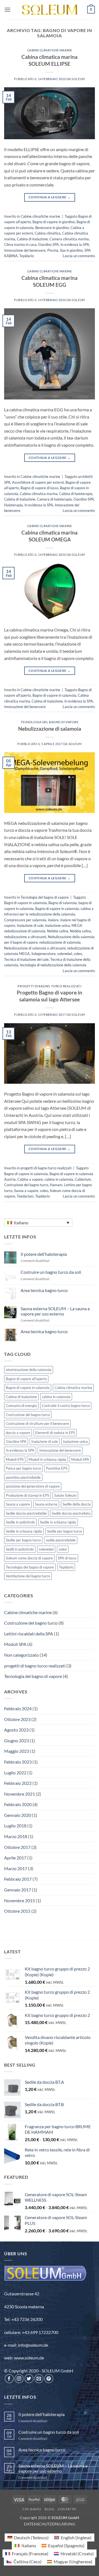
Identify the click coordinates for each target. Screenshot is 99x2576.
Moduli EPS (15, 1459)
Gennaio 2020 (18, 1815)
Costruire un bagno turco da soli (51, 1272)
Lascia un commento (79, 256)
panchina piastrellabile (23, 1477)
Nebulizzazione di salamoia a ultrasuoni (35, 948)
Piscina (53, 250)
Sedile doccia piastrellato (71, 1513)
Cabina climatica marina (39, 494)
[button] (7, 10)
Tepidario (27, 256)
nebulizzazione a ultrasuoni (25, 937)
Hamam (56, 1185)
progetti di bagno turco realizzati (49, 986)
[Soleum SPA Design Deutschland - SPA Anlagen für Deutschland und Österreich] (50, 10)
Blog (49, 2509)
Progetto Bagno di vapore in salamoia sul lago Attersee (50, 996)
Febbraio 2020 (18, 1804)
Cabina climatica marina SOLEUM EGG (50, 281)
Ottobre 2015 (17, 1911)
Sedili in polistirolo (20, 1549)
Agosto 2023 (16, 1730)
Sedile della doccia (77, 1504)
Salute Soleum (65, 1495)
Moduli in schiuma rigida (47, 1459)
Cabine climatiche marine (50, 50)
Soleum (78, 79)
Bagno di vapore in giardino (54, 222)
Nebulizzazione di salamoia (50, 729)
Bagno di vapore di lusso (39, 488)
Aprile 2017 (15, 1858)
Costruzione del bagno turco (26, 1185)
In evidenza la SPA (75, 244)
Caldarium (83, 1179)
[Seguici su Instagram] (19, 2379)
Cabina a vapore (30, 1179)
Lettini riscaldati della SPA (29, 1634)
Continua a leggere (50, 197)
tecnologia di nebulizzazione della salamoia (53, 965)
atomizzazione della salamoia (29, 1370)
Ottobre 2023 (17, 1719)
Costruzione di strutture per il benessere (37, 1423)
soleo (78, 954)
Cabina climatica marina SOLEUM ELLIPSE (50, 60)
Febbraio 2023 (18, 1762)
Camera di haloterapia (54, 499)
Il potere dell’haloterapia (44, 1254)
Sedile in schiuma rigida (58, 1522)
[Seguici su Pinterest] (49, 2379)
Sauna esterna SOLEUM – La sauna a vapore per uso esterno (55, 1311)
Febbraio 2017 (18, 1879)
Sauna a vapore (26, 1191)
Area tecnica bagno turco (44, 1290)
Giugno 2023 (16, 1740)
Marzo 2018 (16, 1836)
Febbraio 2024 (18, 1708)
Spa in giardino (71, 250)
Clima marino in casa (20, 244)
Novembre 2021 (20, 1794)
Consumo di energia (21, 1406)
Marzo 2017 (16, 1868)
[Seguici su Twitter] (29, 2379)
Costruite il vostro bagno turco (66, 1406)
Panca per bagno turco (23, 1468)
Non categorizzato (21, 1655)
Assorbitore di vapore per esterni (38, 482)
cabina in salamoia (59, 1179)
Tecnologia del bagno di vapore (50, 722)
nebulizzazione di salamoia (60, 942)
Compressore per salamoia (25, 920)
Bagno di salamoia (63, 903)
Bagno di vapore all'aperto (26, 1379)
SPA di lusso (67, 1558)
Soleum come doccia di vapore (29, 1558)
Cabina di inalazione (32, 239)
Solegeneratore (43, 954)
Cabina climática (48, 233)
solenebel (65, 954)
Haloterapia (13, 505)
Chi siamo (32, 2509)
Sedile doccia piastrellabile (26, 1513)
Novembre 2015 (20, 1900)
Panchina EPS (57, 1468)
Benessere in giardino (52, 228)
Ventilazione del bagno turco (28, 1576)
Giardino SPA (49, 244)
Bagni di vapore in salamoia (25, 903)
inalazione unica (57, 925)
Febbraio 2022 (18, 1783)
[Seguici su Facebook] (9, 2379)
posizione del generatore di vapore (33, 1486)
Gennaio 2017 (18, 1890)
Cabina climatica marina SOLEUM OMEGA (50, 536)
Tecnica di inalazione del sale (26, 959)
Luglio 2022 (15, 1773)
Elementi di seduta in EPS (55, 1433)
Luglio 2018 (15, 1826)
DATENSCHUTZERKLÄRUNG (50, 2524)
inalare (53, 920)
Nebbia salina (58, 931)
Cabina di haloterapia (76, 494)
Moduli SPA (80, 1459)
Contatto (67, 2509)
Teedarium (25, 1196)
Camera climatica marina (69, 239)
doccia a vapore (18, 1433)
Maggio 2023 (17, 1751)
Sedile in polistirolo (20, 1522)
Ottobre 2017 (17, 1847)
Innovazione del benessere (25, 250)
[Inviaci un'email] (39, 2379)
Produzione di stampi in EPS (28, 1495)
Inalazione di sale (30, 925)
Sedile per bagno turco (64, 1531)
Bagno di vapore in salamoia (54, 695)
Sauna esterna (46, 1504)
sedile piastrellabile (61, 1540)
